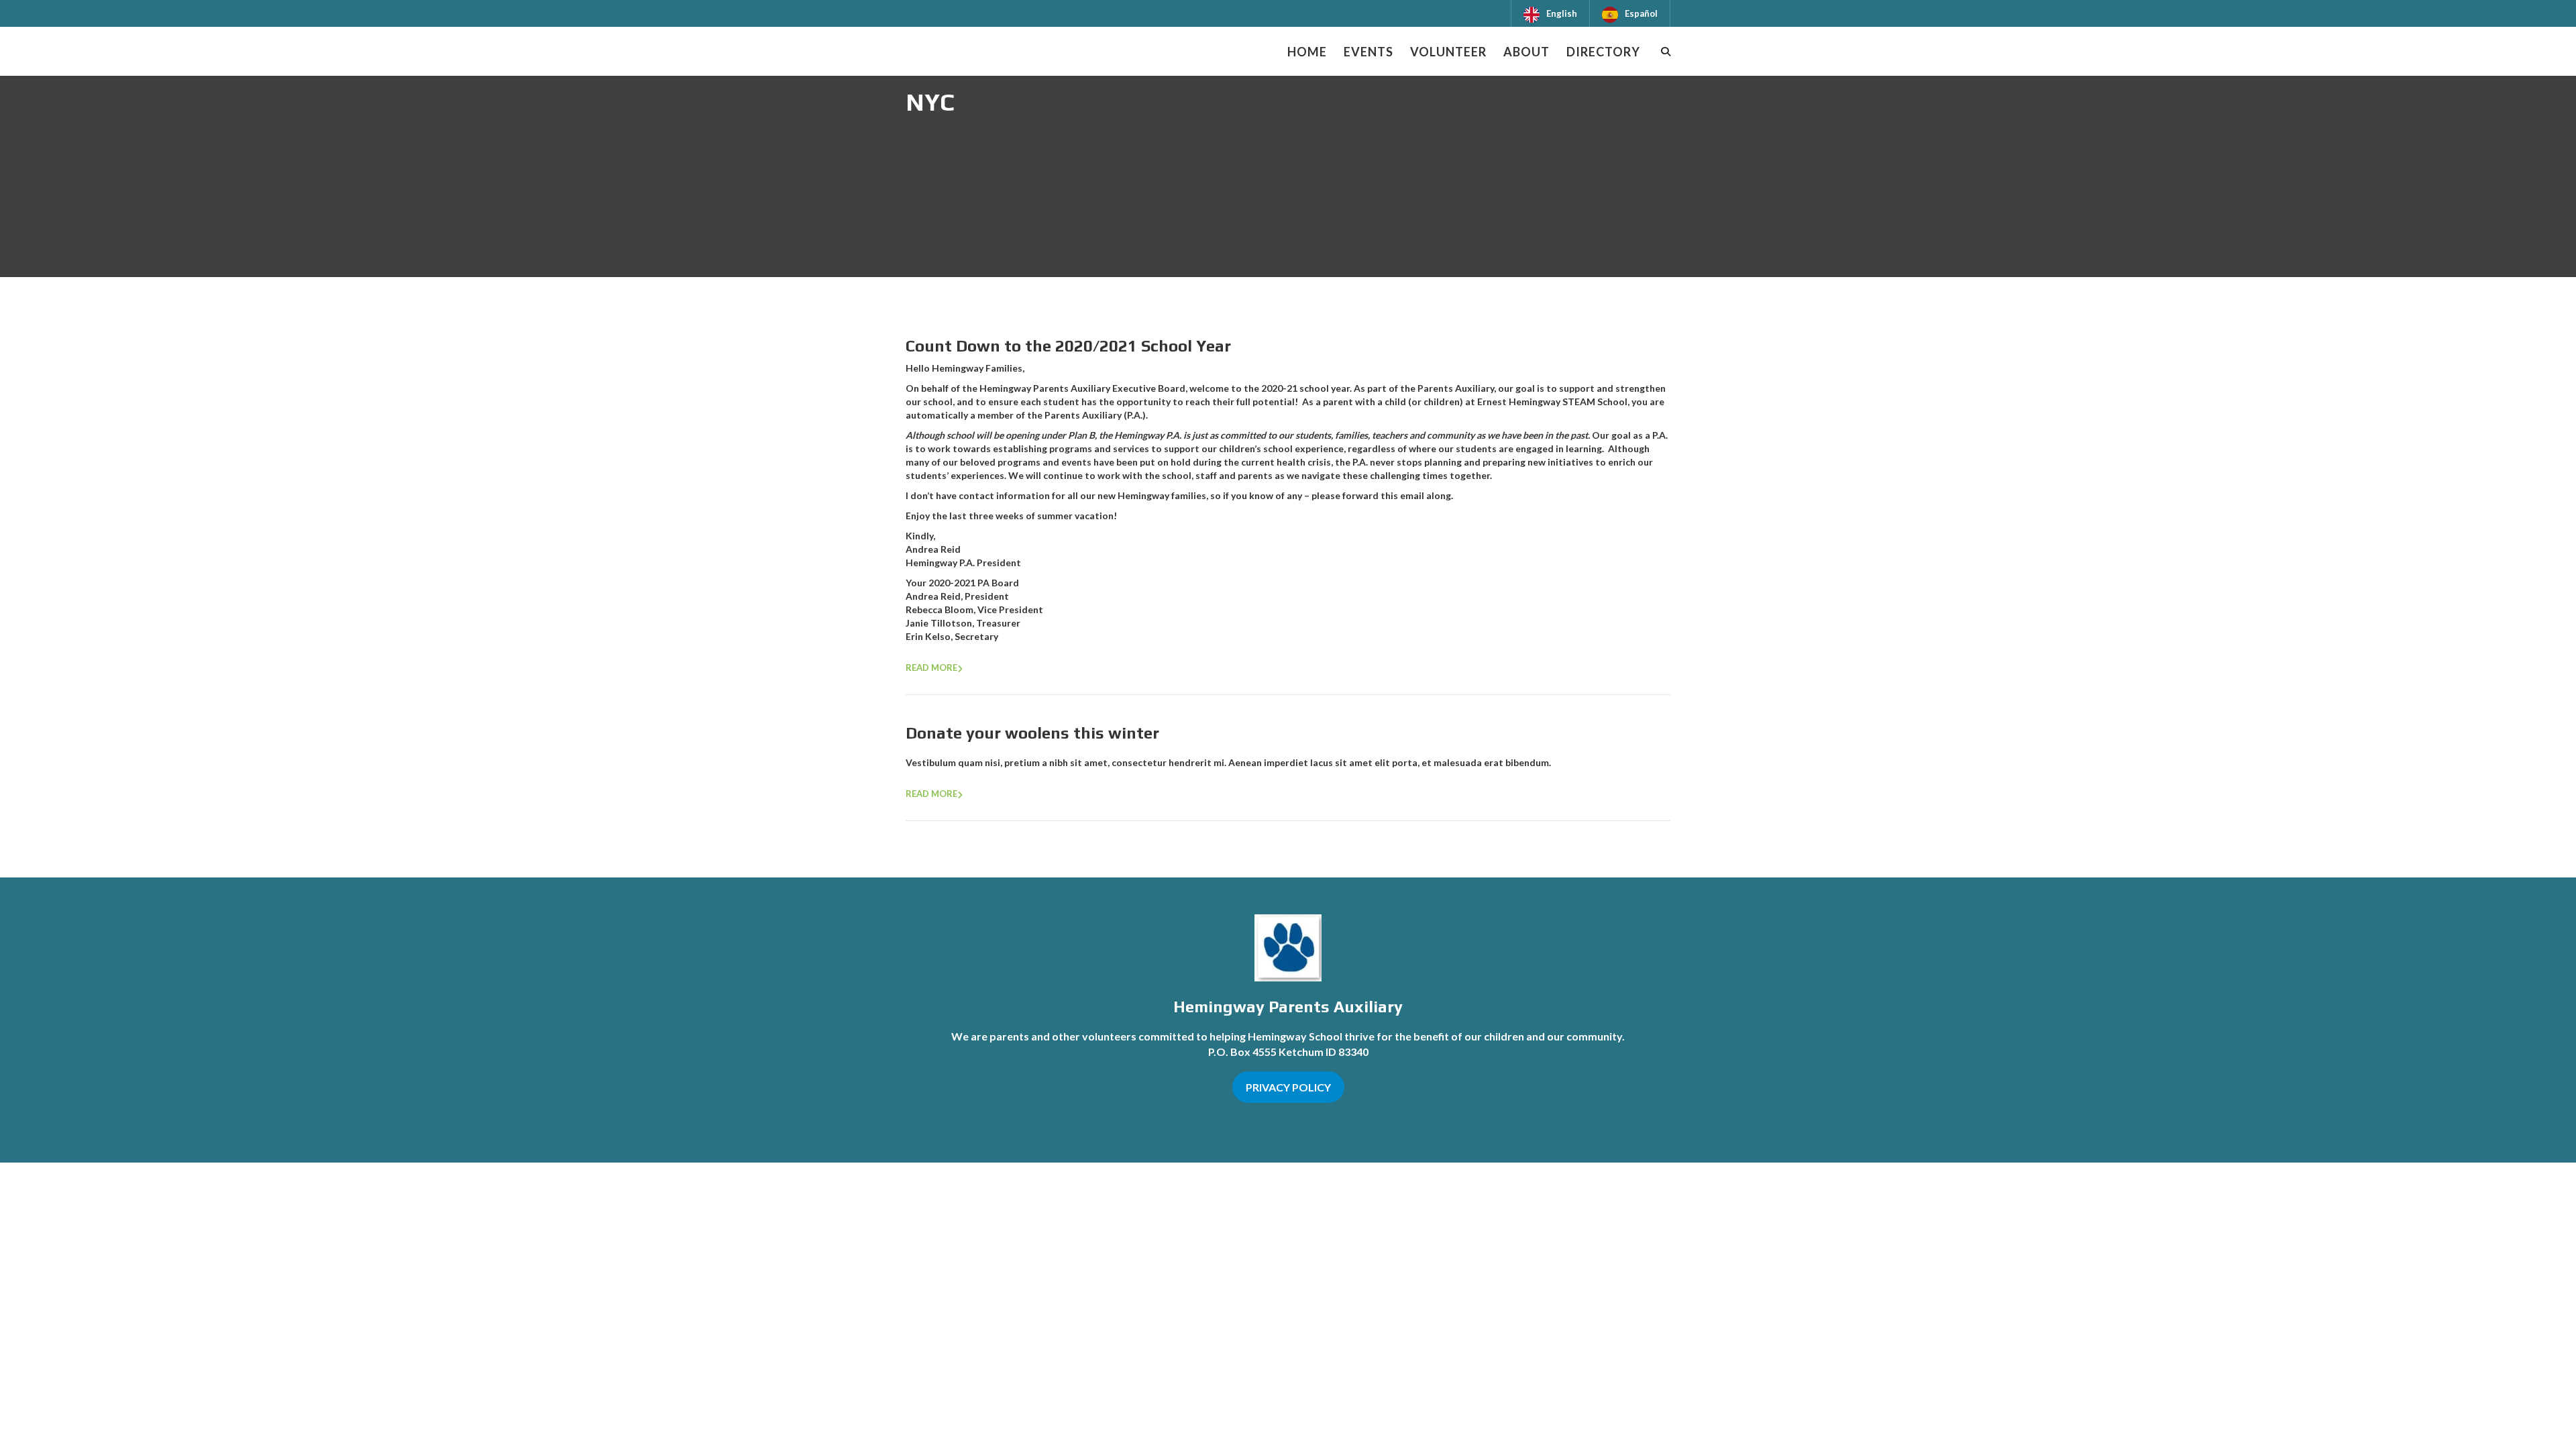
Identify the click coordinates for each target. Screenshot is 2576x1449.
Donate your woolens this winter (1032, 733)
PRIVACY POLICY (1288, 1087)
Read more (931, 667)
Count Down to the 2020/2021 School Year (1068, 346)
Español (1641, 13)
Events (1368, 52)
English (1562, 13)
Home (1307, 52)
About (1526, 52)
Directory (1603, 52)
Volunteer (1448, 52)
